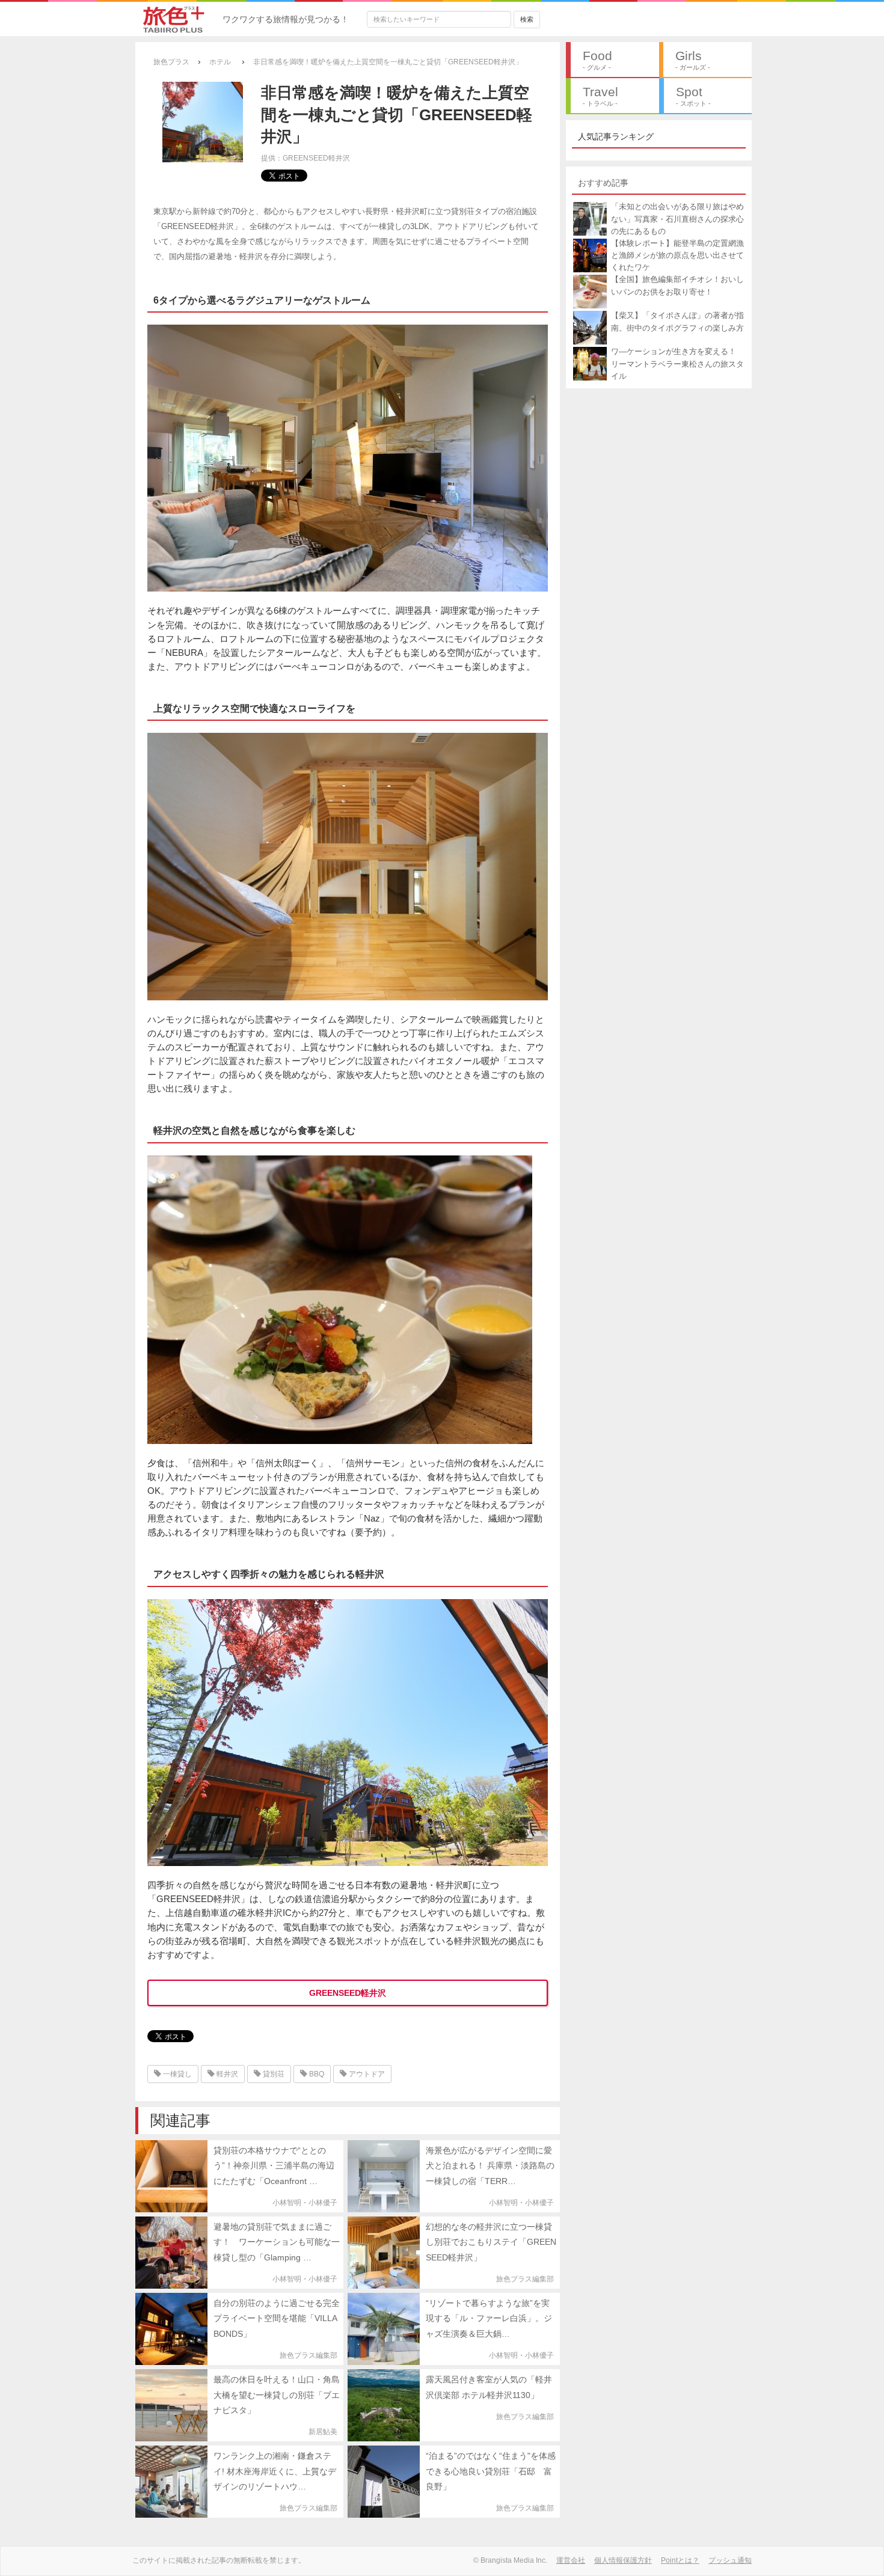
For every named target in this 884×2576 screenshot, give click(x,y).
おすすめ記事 (603, 183)
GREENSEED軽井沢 (348, 1993)
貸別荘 (273, 2074)
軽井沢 (226, 2074)
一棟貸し (176, 2074)
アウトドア (366, 2074)
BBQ (316, 2074)
